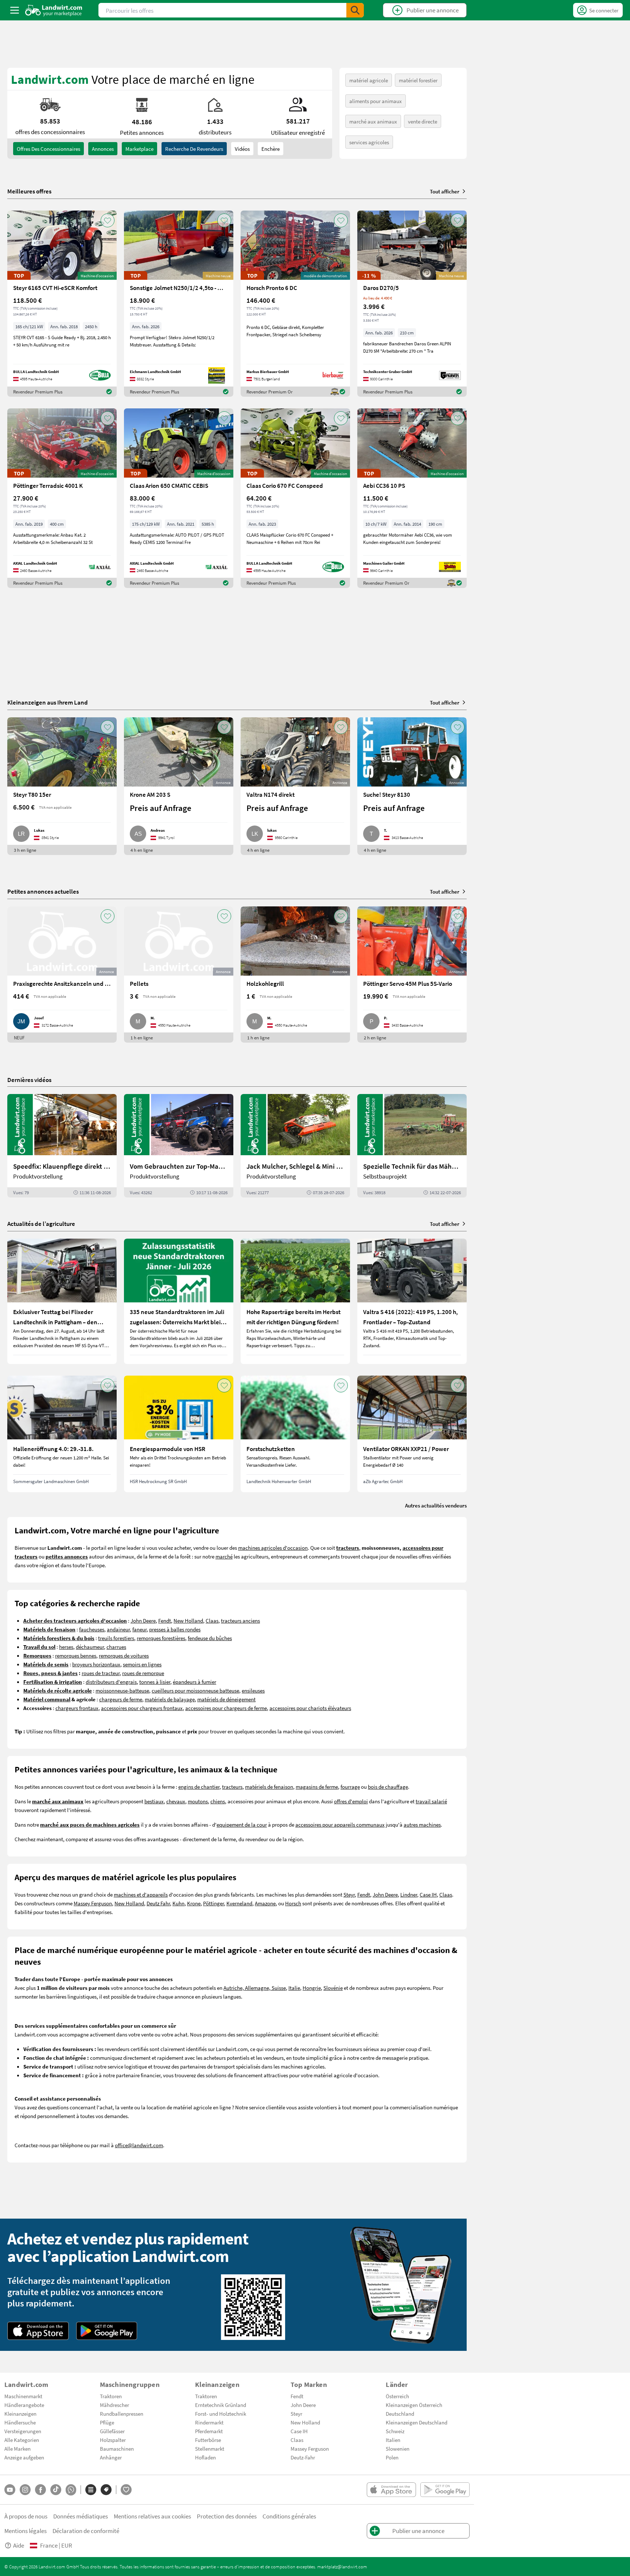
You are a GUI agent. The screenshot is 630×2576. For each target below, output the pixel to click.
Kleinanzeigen (20, 2414)
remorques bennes (76, 1655)
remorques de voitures (124, 1655)
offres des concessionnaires (48, 149)
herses (66, 1647)
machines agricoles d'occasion (273, 1548)
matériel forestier (418, 80)
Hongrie (312, 1988)
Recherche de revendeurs (194, 149)
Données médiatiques (81, 2516)
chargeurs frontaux (77, 1708)
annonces (103, 149)
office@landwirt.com (139, 2145)
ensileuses (253, 1690)
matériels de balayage (170, 1699)
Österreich (397, 2396)
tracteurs (232, 1787)
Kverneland (239, 1903)
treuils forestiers (116, 1638)
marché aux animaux (373, 121)
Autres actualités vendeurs (436, 1505)
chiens (218, 1801)
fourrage (350, 1787)
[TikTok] (56, 2490)
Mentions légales (26, 2531)
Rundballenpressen (122, 2414)
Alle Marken (17, 2448)
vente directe (423, 121)
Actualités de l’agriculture (41, 1224)
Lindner (409, 1894)
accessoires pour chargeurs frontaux (142, 1708)
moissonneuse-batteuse (122, 1690)
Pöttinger (213, 1903)
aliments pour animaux (376, 101)
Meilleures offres (29, 191)
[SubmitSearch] (355, 10)
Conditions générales (289, 2516)
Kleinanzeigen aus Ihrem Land (48, 702)
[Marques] (106, 2490)
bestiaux (154, 1801)
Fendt (165, 1620)
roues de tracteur (101, 1673)
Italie (294, 1988)
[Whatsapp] (71, 2490)
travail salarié (431, 1801)
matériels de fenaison (269, 1787)
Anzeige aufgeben (24, 2457)
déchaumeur (90, 1647)
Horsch (293, 1903)
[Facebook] (40, 2490)
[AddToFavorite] (108, 220)
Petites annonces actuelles (43, 891)
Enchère (271, 149)
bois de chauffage (388, 1787)
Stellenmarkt (210, 2448)
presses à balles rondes (175, 1629)
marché (224, 1556)
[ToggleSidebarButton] (15, 10)
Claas (212, 1620)
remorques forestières (161, 1638)
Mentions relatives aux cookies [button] (152, 2516)
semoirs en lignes (142, 1664)
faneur (139, 1629)
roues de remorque (143, 1673)
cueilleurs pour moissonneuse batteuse (195, 1690)
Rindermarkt (209, 2422)
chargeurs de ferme (121, 1699)
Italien (393, 2440)
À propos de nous (26, 2516)
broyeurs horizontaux (96, 1664)
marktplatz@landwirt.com (342, 2567)
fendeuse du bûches (210, 1638)
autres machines (422, 1824)
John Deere (143, 1620)
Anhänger (111, 2457)
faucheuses (92, 1629)
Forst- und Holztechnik (221, 2414)
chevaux (176, 1801)
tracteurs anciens (240, 1620)
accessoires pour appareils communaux (340, 1824)
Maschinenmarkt (23, 2396)
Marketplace (139, 149)
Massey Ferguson (93, 1903)
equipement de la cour (242, 1824)
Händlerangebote (24, 2405)
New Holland (188, 1620)
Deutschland (400, 2414)
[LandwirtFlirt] (126, 2490)
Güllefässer (112, 2431)
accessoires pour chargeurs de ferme (226, 1708)
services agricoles (369, 142)
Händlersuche (20, 2422)
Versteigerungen (23, 2431)
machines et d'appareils (141, 1894)
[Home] (54, 10)
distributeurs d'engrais (111, 1682)
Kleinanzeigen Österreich (414, 2405)
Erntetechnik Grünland (221, 2405)
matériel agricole (369, 80)
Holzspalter (113, 2440)
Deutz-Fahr (303, 2457)
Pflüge (107, 2422)
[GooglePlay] (107, 2331)
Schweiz (395, 2431)
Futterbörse (208, 2440)
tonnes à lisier (155, 1682)
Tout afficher (445, 191)
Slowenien (398, 2448)
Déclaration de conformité (86, 2531)
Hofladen (205, 2457)
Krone (194, 1903)
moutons (198, 1801)
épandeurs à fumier (195, 1682)
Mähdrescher (114, 2405)
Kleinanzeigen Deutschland (417, 2422)
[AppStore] (38, 2331)
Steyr (349, 1894)
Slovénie (333, 1988)
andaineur (118, 1629)
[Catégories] (91, 2490)
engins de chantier (199, 1787)
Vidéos (242, 149)
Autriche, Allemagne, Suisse (255, 1988)
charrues (116, 1647)
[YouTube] (10, 2490)
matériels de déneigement (226, 1699)
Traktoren (111, 2396)
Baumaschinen (117, 2448)
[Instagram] (25, 2490)
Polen (392, 2457)
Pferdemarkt (209, 2431)
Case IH (428, 1894)
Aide (19, 2545)
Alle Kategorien (22, 2440)
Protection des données (227, 2516)
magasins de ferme (317, 1787)
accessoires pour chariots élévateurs (310, 1708)
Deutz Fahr (158, 1903)
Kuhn (178, 1903)
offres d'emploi (351, 1801)
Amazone (265, 1903)
